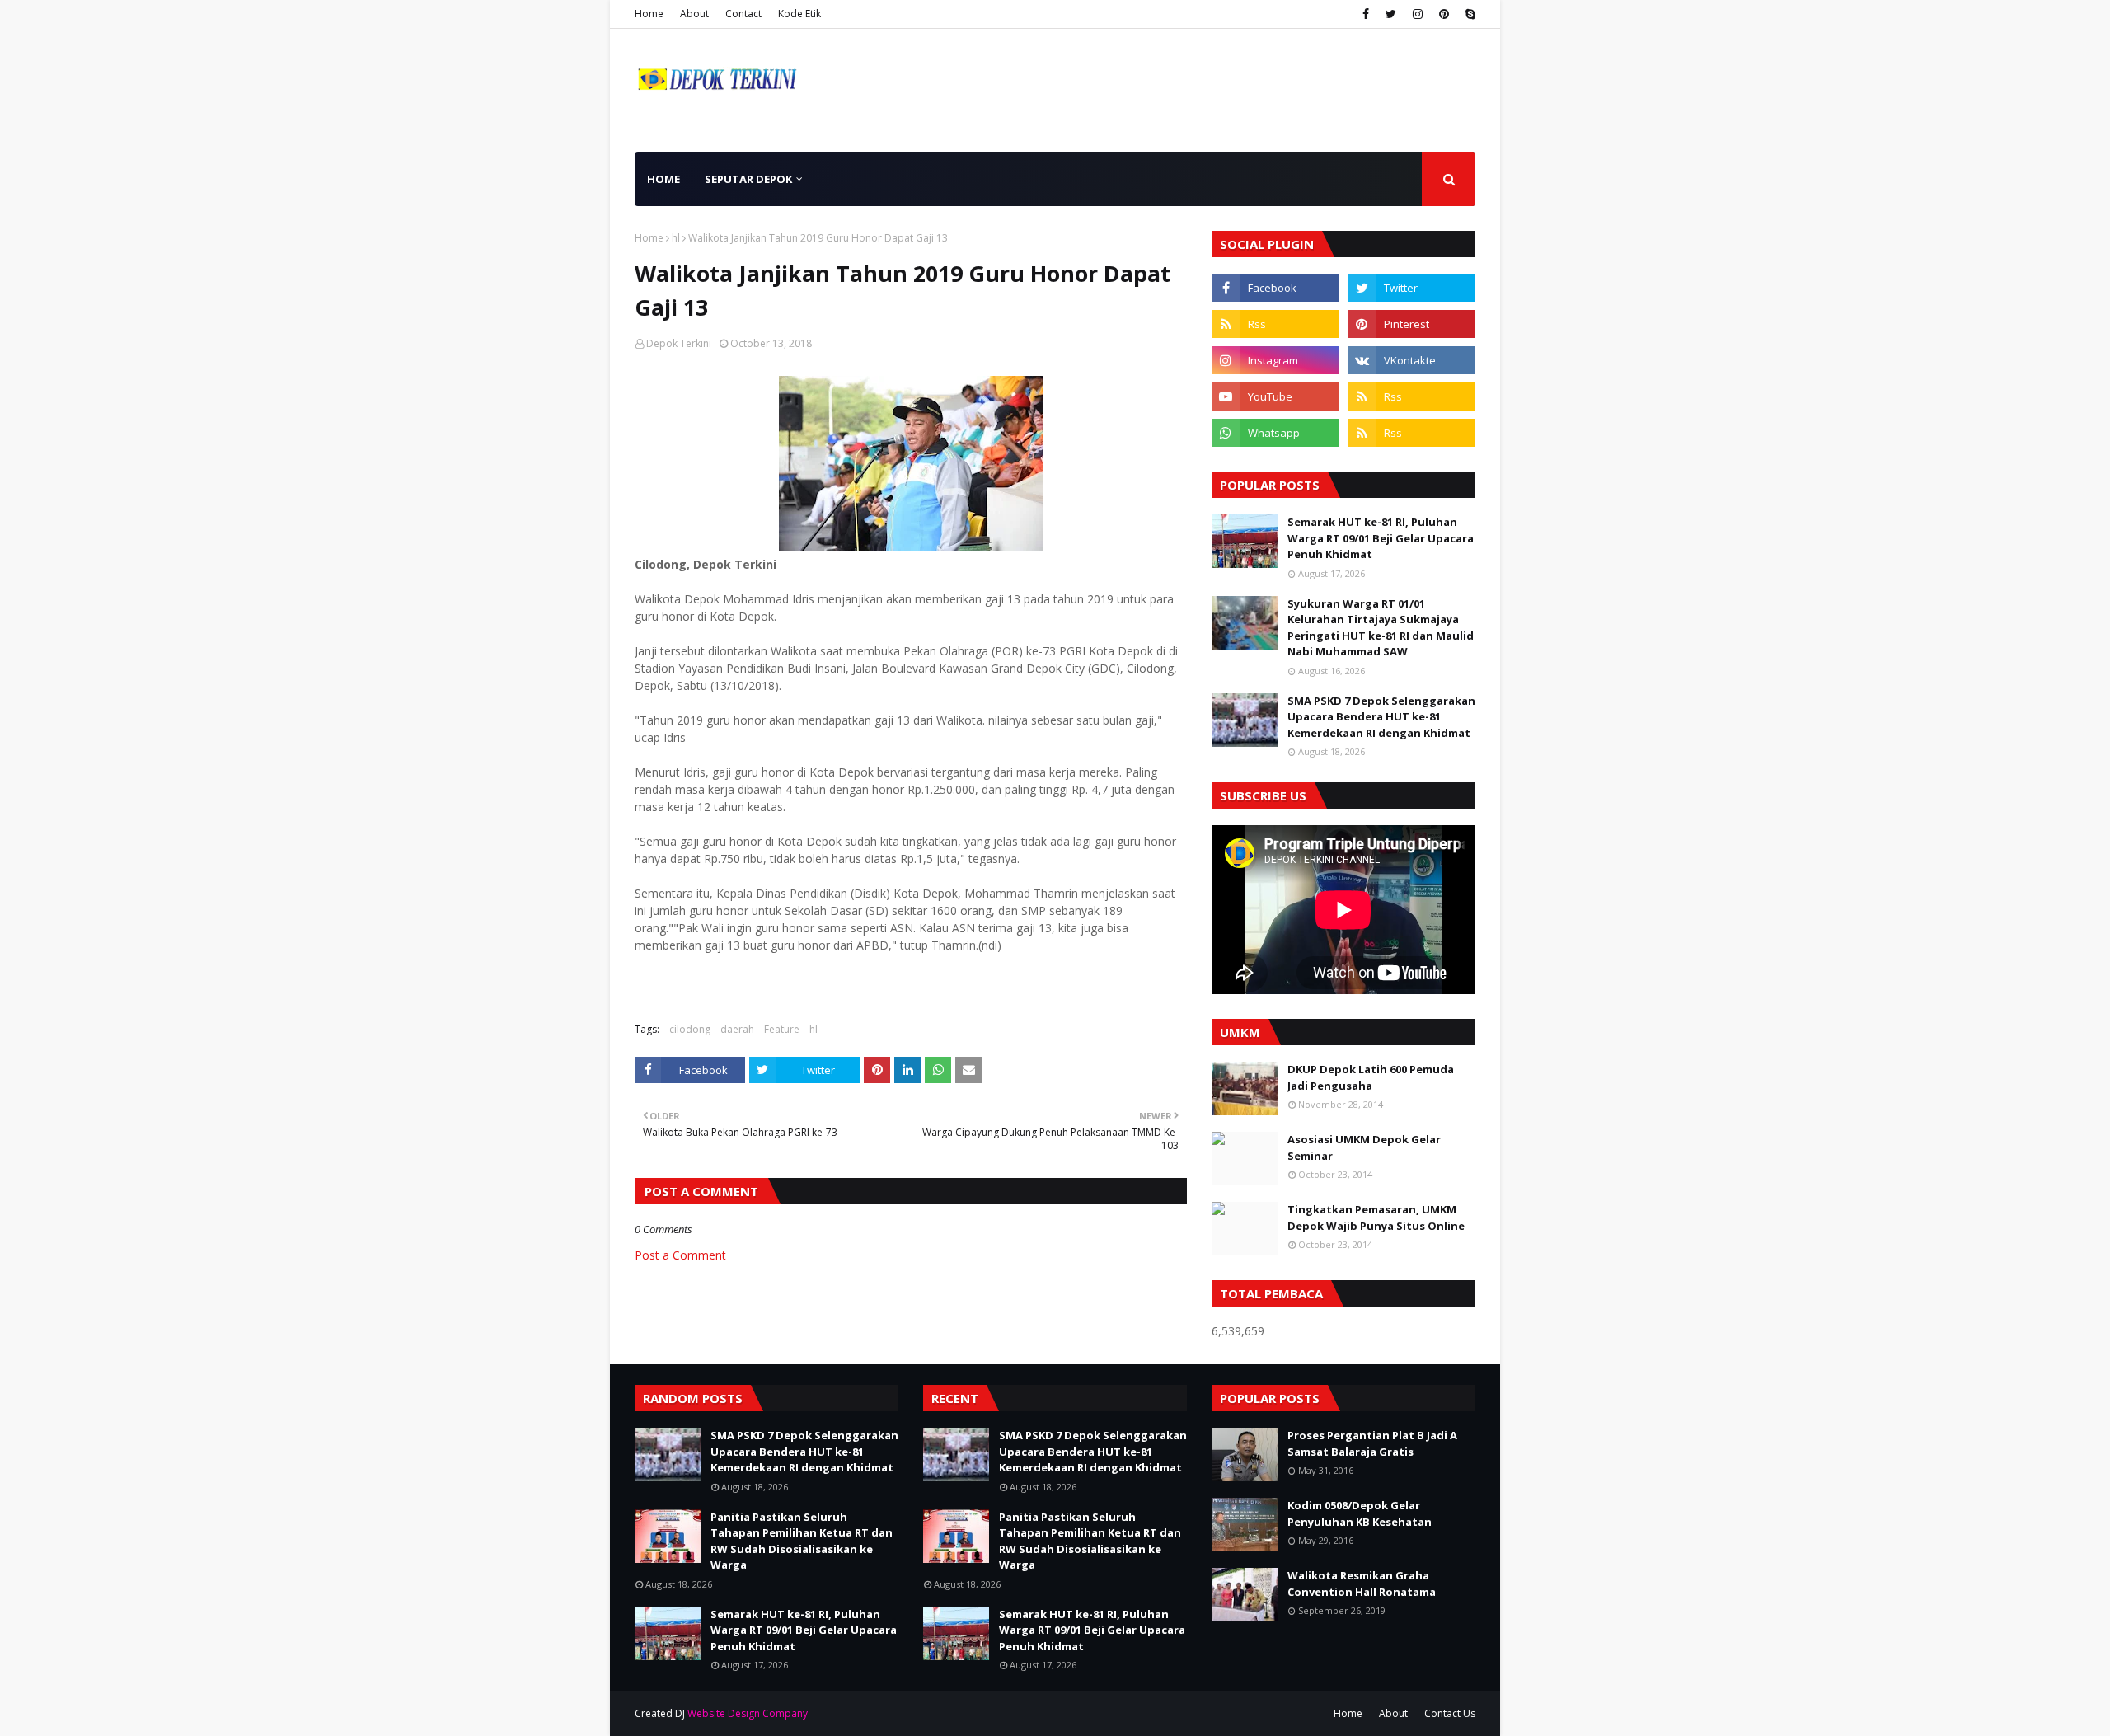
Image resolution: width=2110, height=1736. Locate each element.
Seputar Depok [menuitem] (748, 179)
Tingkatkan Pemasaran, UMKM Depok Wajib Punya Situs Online (1376, 1218)
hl (676, 238)
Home (649, 14)
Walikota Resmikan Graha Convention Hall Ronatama (1362, 1584)
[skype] (1468, 14)
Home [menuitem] (663, 179)
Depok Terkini (679, 343)
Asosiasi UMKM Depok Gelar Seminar (1364, 1147)
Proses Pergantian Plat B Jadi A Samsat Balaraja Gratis (1372, 1443)
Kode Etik (799, 14)
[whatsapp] (1275, 433)
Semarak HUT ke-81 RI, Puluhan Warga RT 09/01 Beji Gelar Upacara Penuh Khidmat (1381, 538)
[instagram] (1418, 14)
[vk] (1411, 360)
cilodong (690, 1029)
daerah (737, 1029)
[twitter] (1391, 14)
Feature (782, 1029)
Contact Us (1450, 1713)
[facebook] (1366, 14)
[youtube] (1275, 396)
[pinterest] (1444, 14)
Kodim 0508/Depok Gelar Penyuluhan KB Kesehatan (1360, 1513)
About (694, 14)
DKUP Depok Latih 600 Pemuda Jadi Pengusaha (1371, 1077)
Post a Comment (680, 1255)
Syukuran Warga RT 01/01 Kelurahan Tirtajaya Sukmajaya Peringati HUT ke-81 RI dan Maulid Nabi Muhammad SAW (1381, 628)
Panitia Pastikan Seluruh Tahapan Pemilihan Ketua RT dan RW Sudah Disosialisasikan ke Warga (802, 1541)
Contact (743, 14)
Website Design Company (748, 1713)
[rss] (1275, 324)
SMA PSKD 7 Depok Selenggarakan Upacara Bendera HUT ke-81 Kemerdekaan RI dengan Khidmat (1381, 717)
